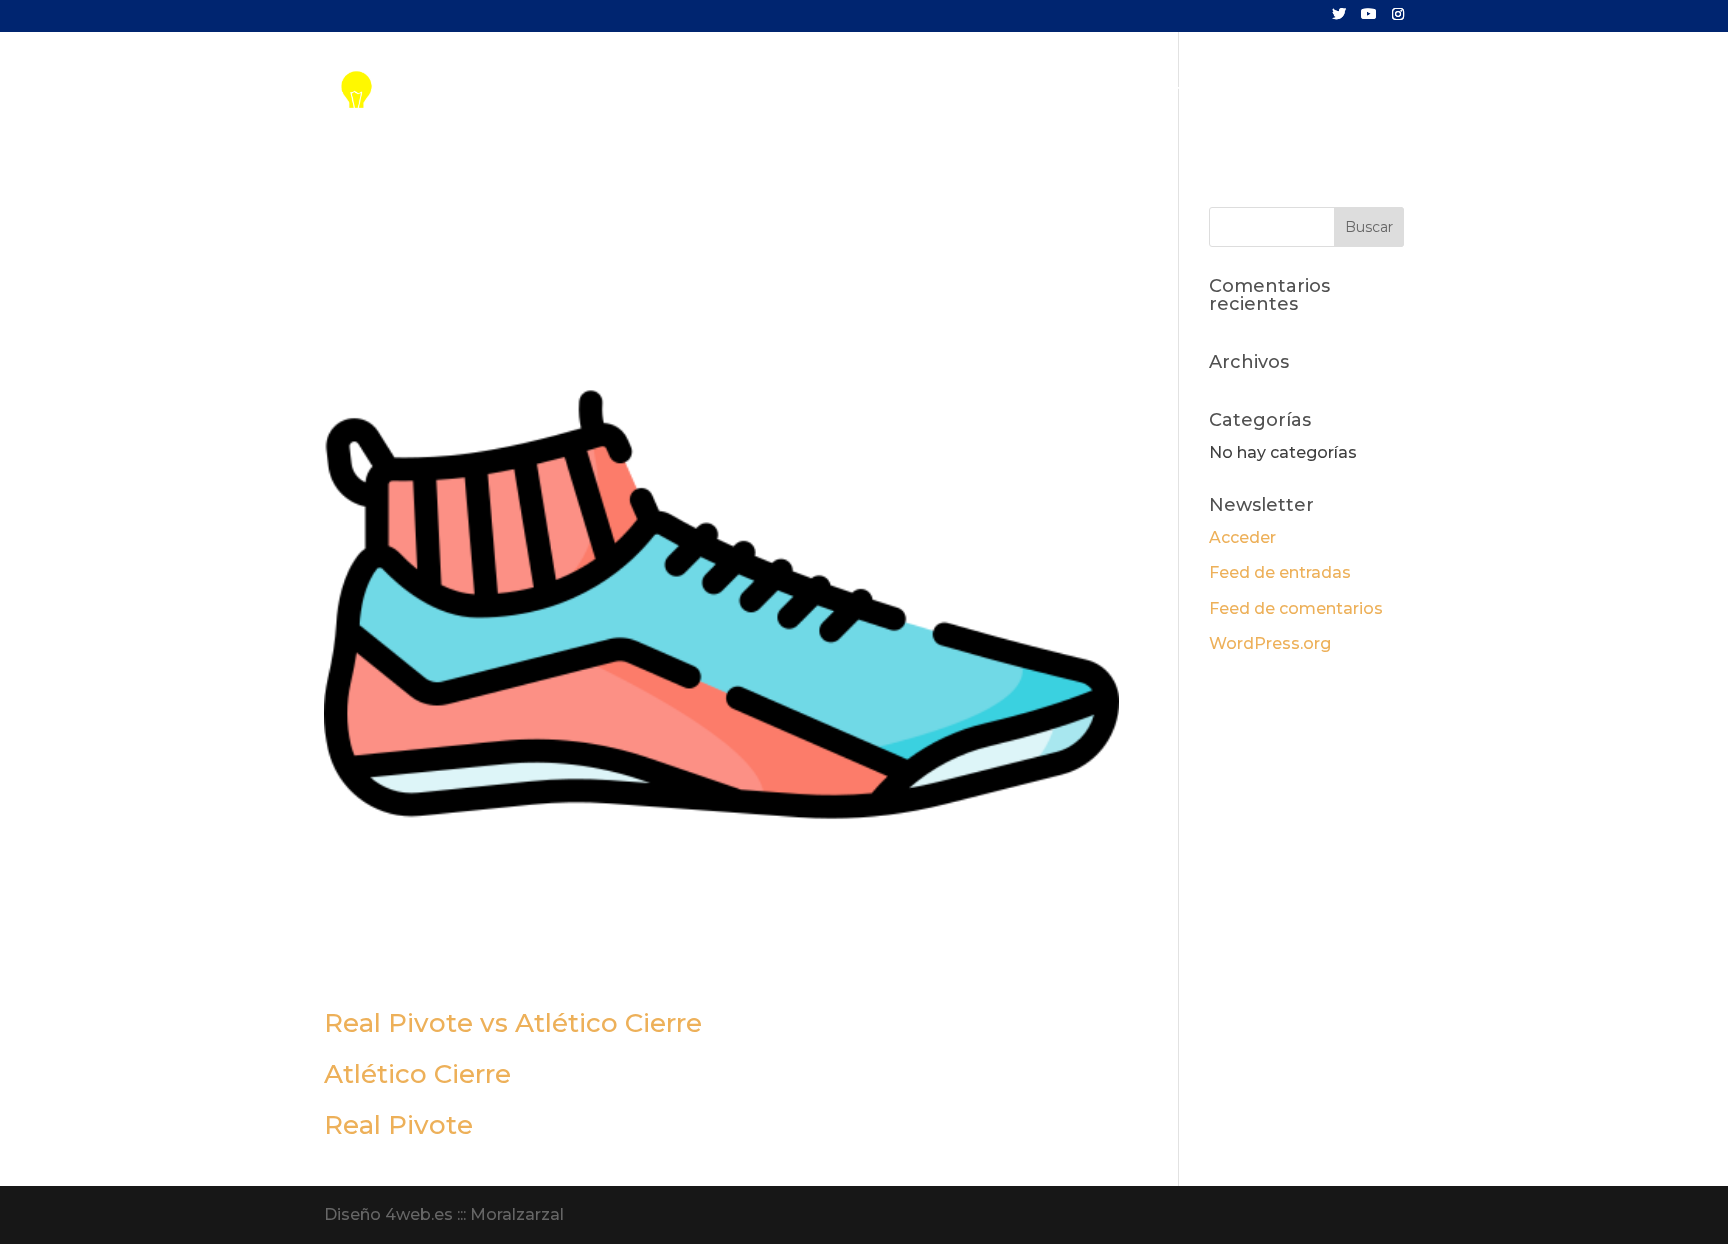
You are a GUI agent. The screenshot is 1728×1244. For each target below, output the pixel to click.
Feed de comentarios (1296, 608)
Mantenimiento (1040, 92)
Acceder (1242, 537)
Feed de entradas (1280, 572)
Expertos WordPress (1215, 92)
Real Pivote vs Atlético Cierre (513, 1023)
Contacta (1365, 92)
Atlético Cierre (417, 1074)
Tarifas (921, 92)
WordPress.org (1270, 643)
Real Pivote (398, 1125)
